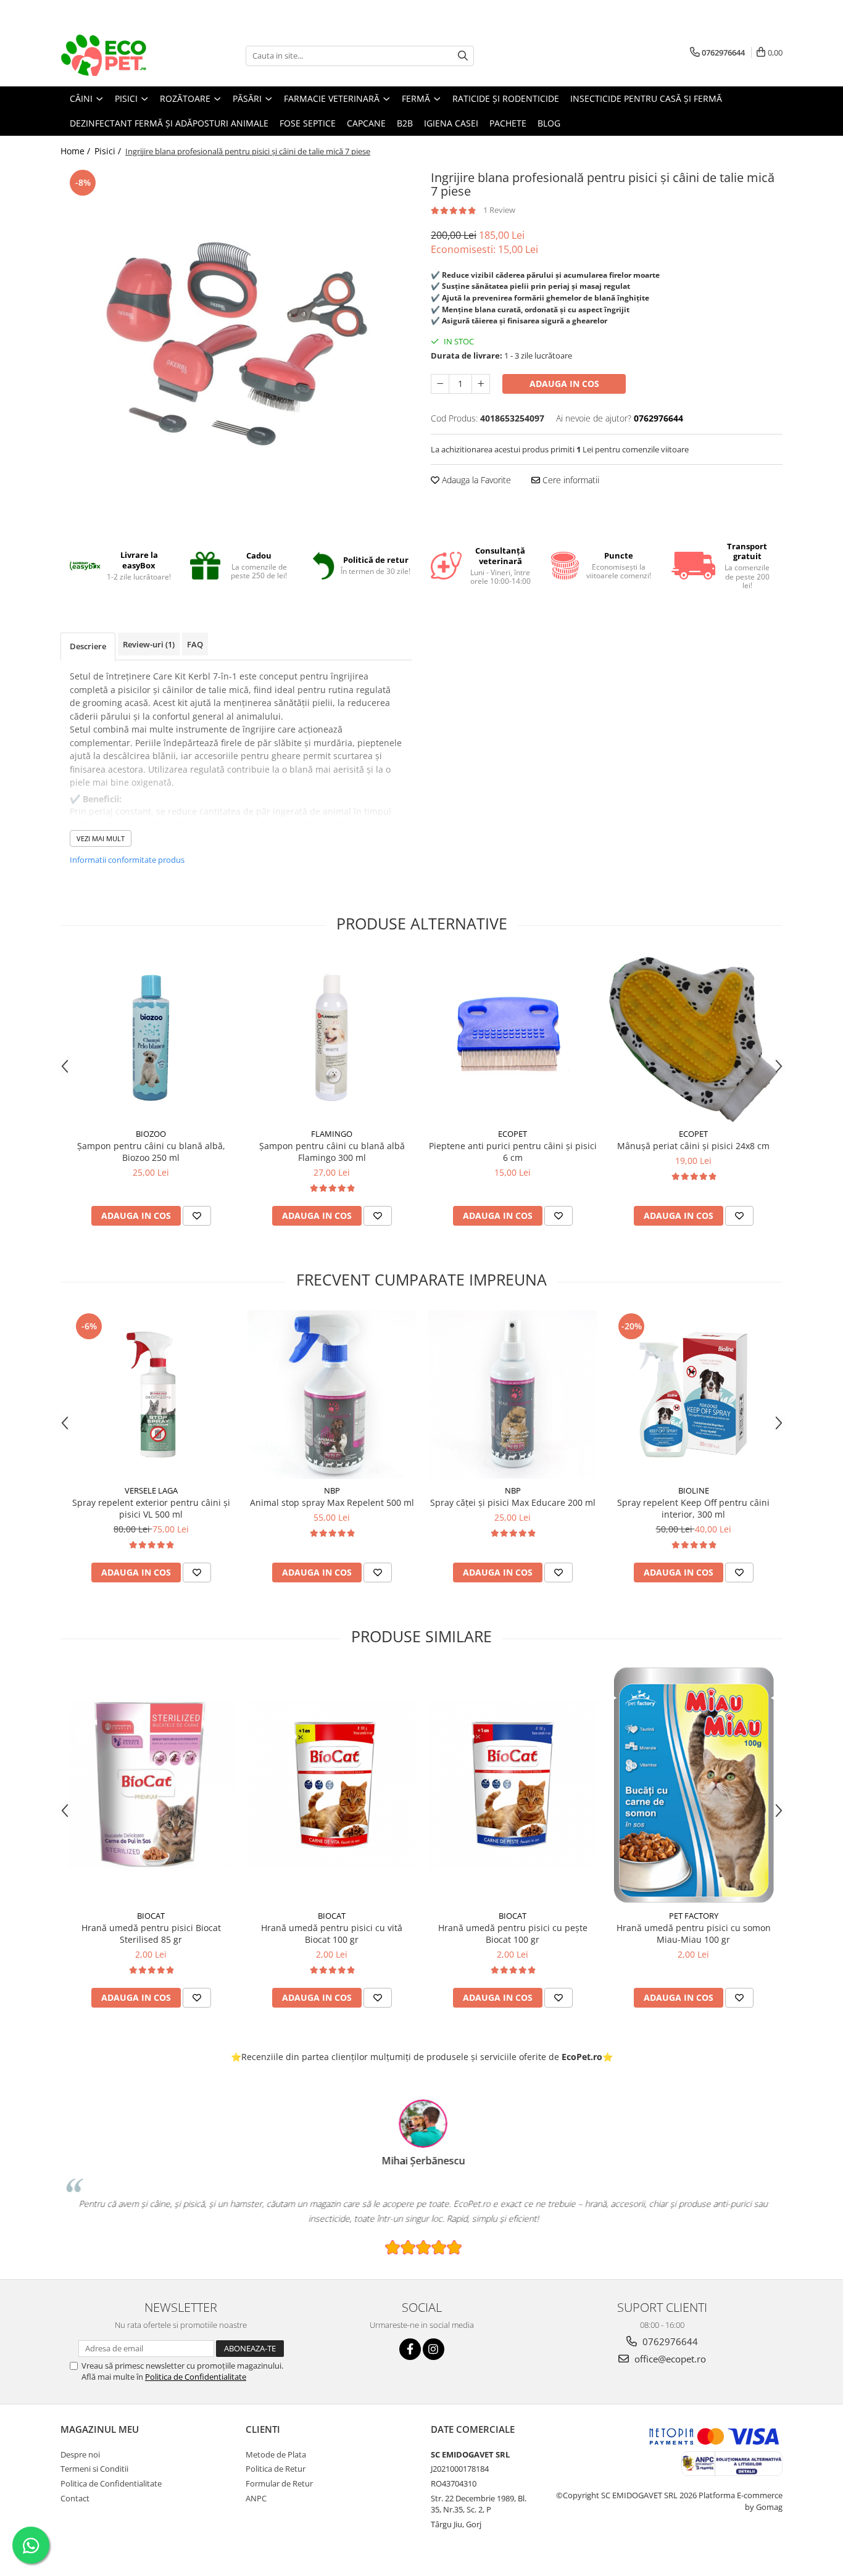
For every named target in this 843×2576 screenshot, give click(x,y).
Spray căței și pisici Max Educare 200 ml (513, 1502)
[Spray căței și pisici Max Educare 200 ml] (513, 1394)
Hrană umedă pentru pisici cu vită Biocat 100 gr (332, 1934)
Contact (75, 2498)
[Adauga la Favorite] (197, 1216)
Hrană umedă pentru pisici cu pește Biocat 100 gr (513, 1934)
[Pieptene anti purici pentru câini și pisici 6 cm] (513, 1038)
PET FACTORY (694, 1916)
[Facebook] (410, 2349)
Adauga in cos (564, 384)
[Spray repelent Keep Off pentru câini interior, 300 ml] (693, 1394)
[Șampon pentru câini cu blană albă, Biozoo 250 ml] (151, 1038)
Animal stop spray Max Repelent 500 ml (332, 1502)
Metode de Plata (276, 2454)
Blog (549, 123)
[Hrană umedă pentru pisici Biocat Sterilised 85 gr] (151, 1785)
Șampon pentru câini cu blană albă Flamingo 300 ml (332, 1152)
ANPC (256, 2498)
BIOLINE (694, 1490)
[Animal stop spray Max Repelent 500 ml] (332, 1394)
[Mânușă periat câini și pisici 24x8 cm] (693, 1038)
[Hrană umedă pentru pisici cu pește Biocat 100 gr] (513, 1785)
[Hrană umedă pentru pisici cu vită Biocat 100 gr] (332, 1785)
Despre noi (80, 2454)
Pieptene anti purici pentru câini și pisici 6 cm (513, 1152)
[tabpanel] (236, 339)
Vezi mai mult (101, 838)
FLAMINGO (332, 1134)
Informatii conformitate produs (127, 860)
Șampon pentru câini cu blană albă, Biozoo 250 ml (151, 1152)
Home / (77, 151)
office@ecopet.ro (669, 2359)
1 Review (499, 210)
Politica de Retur (276, 2469)
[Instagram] (434, 2349)
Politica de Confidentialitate (196, 2377)
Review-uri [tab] (149, 644)
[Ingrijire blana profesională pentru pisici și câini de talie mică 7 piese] (236, 339)
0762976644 (669, 2341)
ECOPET (513, 1134)
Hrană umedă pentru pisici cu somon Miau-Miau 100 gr (694, 1934)
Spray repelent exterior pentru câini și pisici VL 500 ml (151, 1508)
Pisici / (109, 151)
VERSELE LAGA (151, 1490)
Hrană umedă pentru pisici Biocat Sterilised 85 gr (151, 1934)
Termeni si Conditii (94, 2469)
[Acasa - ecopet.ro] (122, 56)
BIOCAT (151, 1916)
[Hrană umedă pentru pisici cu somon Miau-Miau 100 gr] (693, 1785)
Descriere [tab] (88, 646)
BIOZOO (151, 1134)
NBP (332, 1490)
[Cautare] (463, 56)
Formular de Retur (279, 2483)
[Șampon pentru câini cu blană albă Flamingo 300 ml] (332, 1038)
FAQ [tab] (195, 644)
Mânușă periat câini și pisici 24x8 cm (693, 1146)
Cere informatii (570, 480)
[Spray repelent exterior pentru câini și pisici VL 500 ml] (151, 1394)
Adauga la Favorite (475, 480)
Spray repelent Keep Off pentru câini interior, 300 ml (693, 1508)
